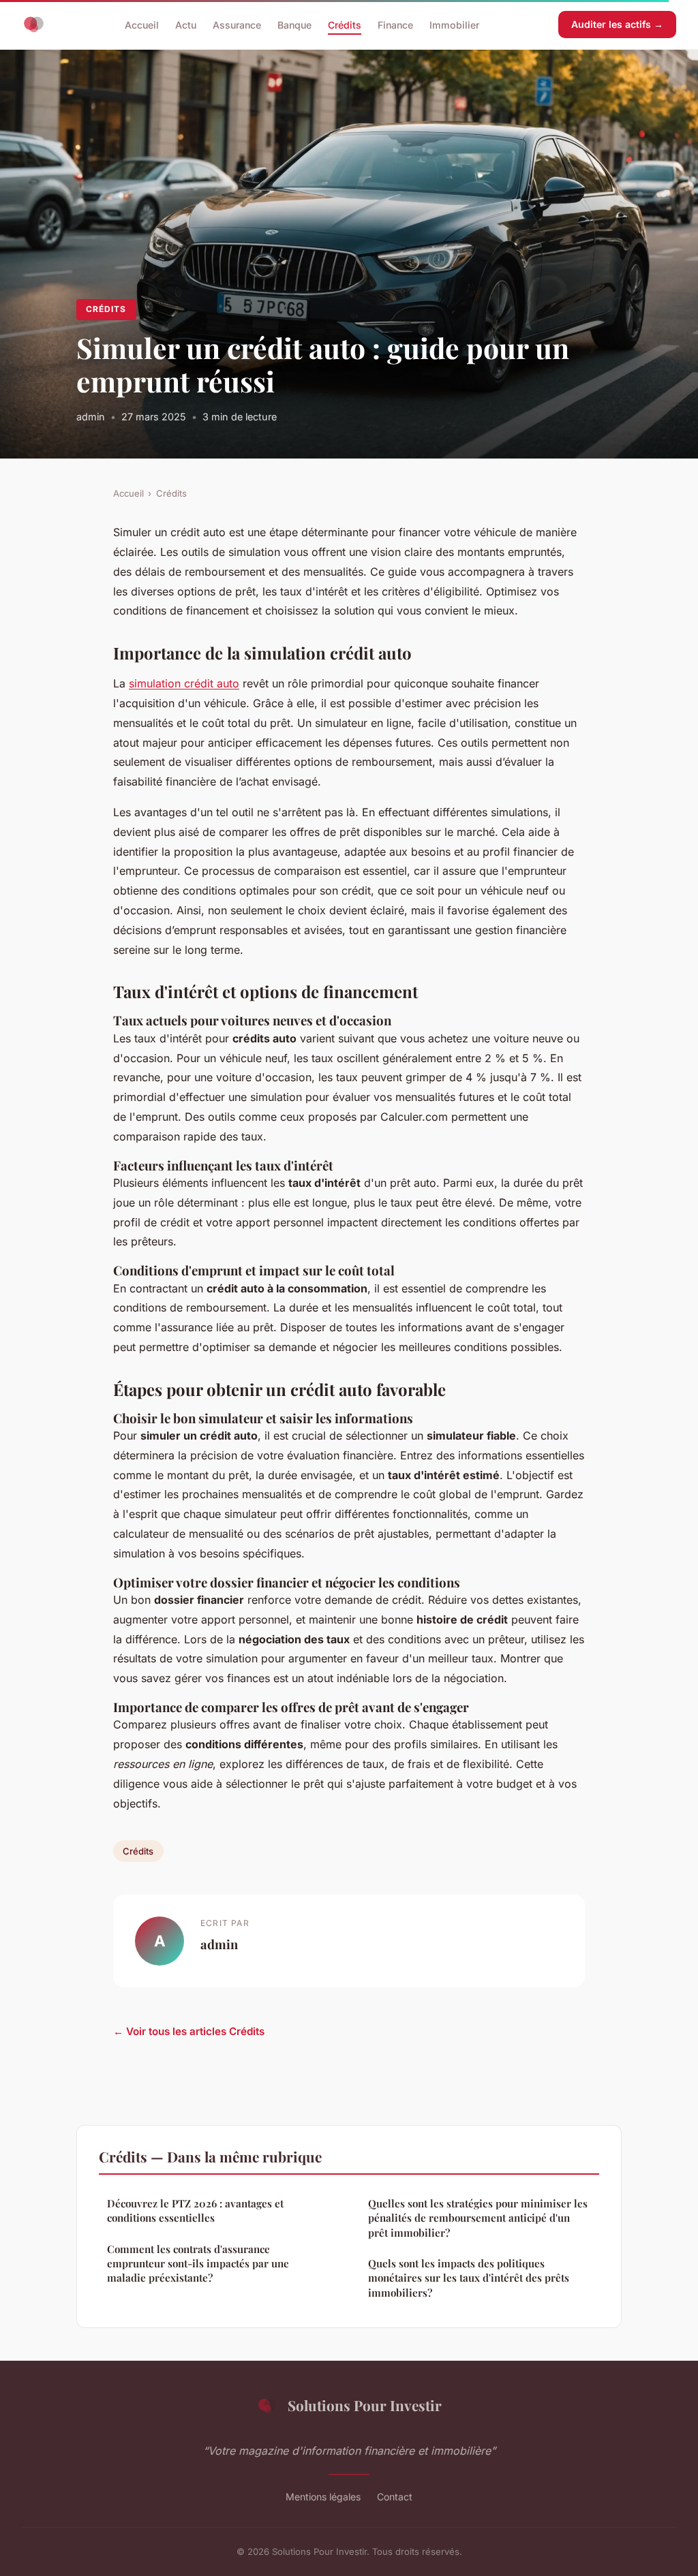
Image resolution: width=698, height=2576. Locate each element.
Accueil (142, 24)
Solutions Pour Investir (365, 2405)
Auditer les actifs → (617, 24)
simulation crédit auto (184, 683)
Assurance (237, 24)
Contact (395, 2497)
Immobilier (454, 24)
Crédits (345, 24)
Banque (294, 24)
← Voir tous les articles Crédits (189, 2031)
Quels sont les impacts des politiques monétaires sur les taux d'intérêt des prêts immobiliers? (469, 2278)
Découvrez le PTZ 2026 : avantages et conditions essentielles (195, 2210)
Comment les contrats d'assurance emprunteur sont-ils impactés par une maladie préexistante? (198, 2264)
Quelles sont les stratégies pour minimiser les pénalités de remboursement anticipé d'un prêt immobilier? (478, 2218)
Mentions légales (323, 2497)
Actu (186, 24)
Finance (395, 24)
